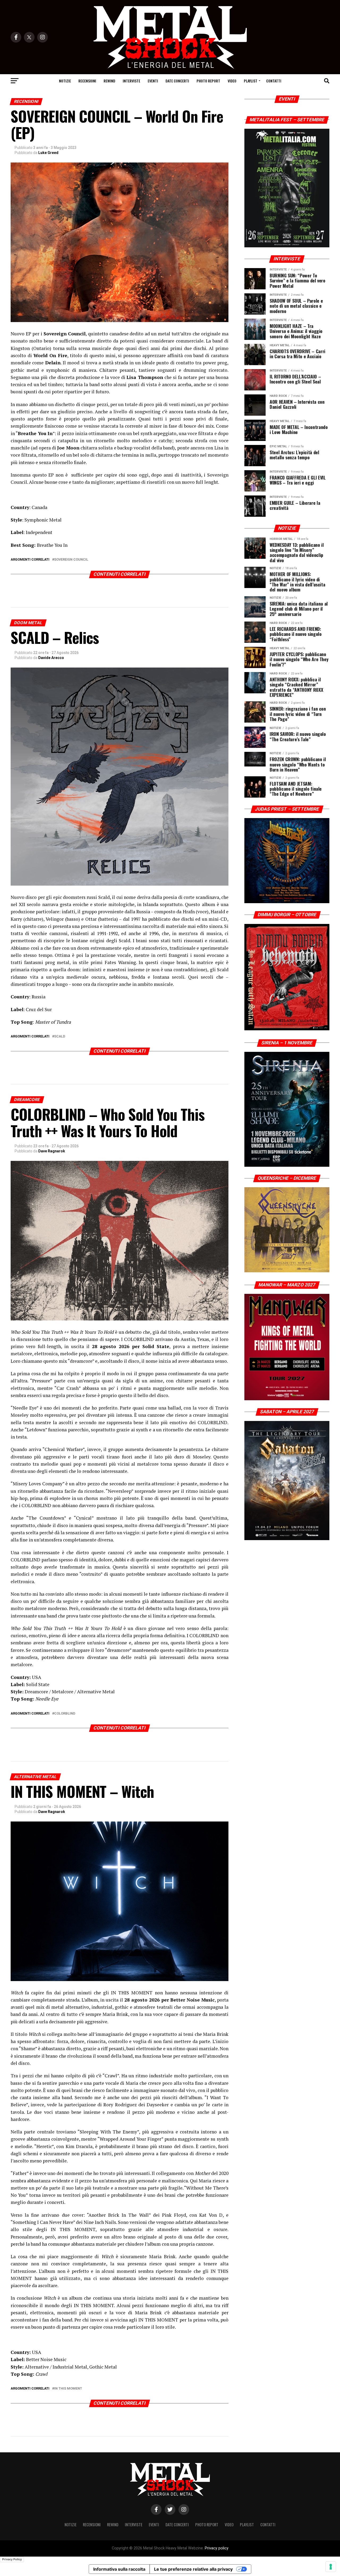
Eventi (153, 81)
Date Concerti (177, 81)
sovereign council (71, 560)
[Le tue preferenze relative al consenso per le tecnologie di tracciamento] (331, 2567)
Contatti (274, 81)
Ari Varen (46, 2487)
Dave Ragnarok (52, 1151)
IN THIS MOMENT (68, 2389)
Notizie (65, 81)
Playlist (251, 81)
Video (232, 81)
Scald (60, 1037)
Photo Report (208, 81)
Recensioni (87, 81)
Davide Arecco (51, 658)
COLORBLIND (65, 1714)
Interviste (131, 81)
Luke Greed (48, 153)
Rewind (109, 81)
